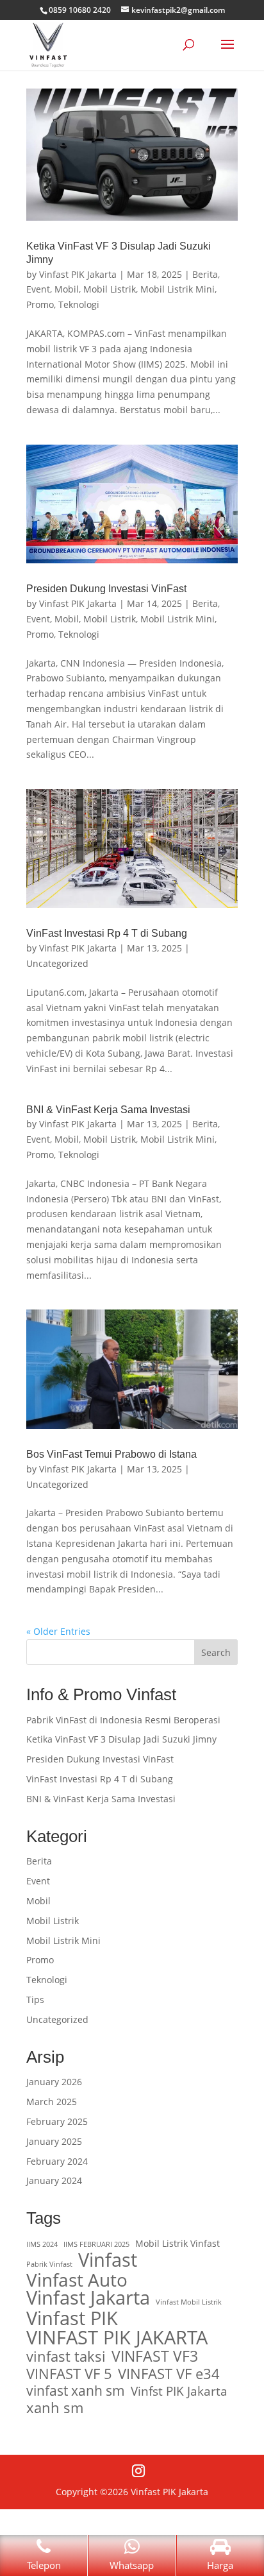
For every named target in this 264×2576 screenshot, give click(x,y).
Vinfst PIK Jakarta (179, 2391)
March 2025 (52, 2102)
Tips (35, 2000)
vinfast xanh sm (76, 2391)
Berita (205, 274)
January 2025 (54, 2141)
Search (216, 1652)
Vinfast (108, 2260)
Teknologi (79, 304)
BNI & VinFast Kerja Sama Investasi (108, 1110)
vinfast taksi (66, 2357)
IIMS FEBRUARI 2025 (96, 2244)
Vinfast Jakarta (88, 2298)
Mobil (67, 289)
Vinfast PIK (72, 2318)
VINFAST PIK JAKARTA (117, 2337)
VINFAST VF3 (155, 2357)
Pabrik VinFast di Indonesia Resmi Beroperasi (123, 1720)
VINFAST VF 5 (69, 2374)
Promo (40, 304)
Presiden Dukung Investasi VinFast (106, 589)
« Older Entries (58, 1631)
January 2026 (54, 2082)
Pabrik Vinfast (49, 2264)
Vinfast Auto (77, 2280)
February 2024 (57, 2161)
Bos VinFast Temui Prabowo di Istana (111, 1454)
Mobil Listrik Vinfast (177, 2243)
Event (38, 289)
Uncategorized (57, 963)
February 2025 (57, 2121)
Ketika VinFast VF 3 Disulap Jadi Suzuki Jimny (121, 1739)
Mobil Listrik (110, 289)
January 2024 (54, 2180)
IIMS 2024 (42, 2244)
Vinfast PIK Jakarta (78, 274)
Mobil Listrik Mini (177, 289)
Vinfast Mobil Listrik (189, 2302)
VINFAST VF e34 (169, 2374)
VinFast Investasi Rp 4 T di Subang (107, 933)
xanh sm (55, 2408)
